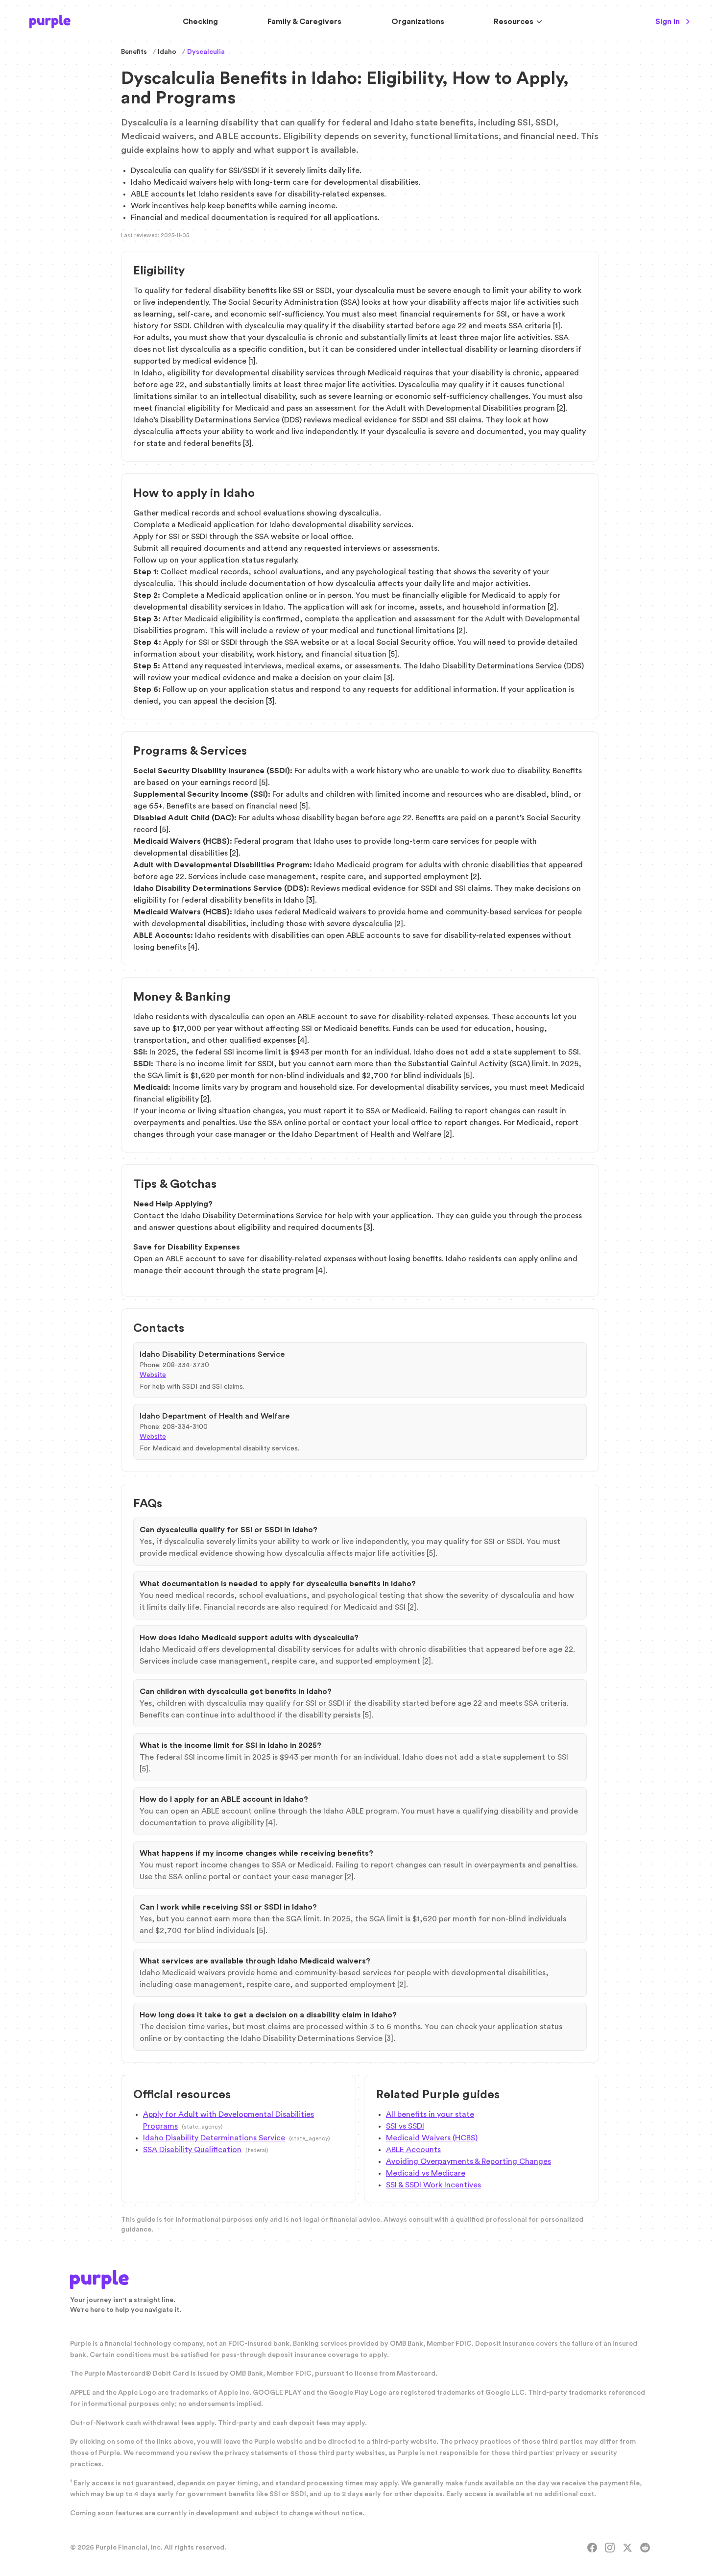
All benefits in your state (430, 2114)
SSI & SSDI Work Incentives (433, 2185)
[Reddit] (645, 2548)
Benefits (134, 52)
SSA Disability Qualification (192, 2150)
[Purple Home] (50, 22)
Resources (514, 22)
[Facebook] (592, 2548)
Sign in (668, 22)
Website (153, 1375)
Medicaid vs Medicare (426, 2173)
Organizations (418, 22)
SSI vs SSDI (405, 2126)
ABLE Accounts (413, 2150)
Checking (200, 22)
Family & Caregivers (304, 22)
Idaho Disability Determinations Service (214, 2138)
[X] (627, 2548)
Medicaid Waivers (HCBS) (432, 2138)
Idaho (167, 52)
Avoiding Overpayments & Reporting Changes (468, 2161)
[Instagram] (610, 2548)
